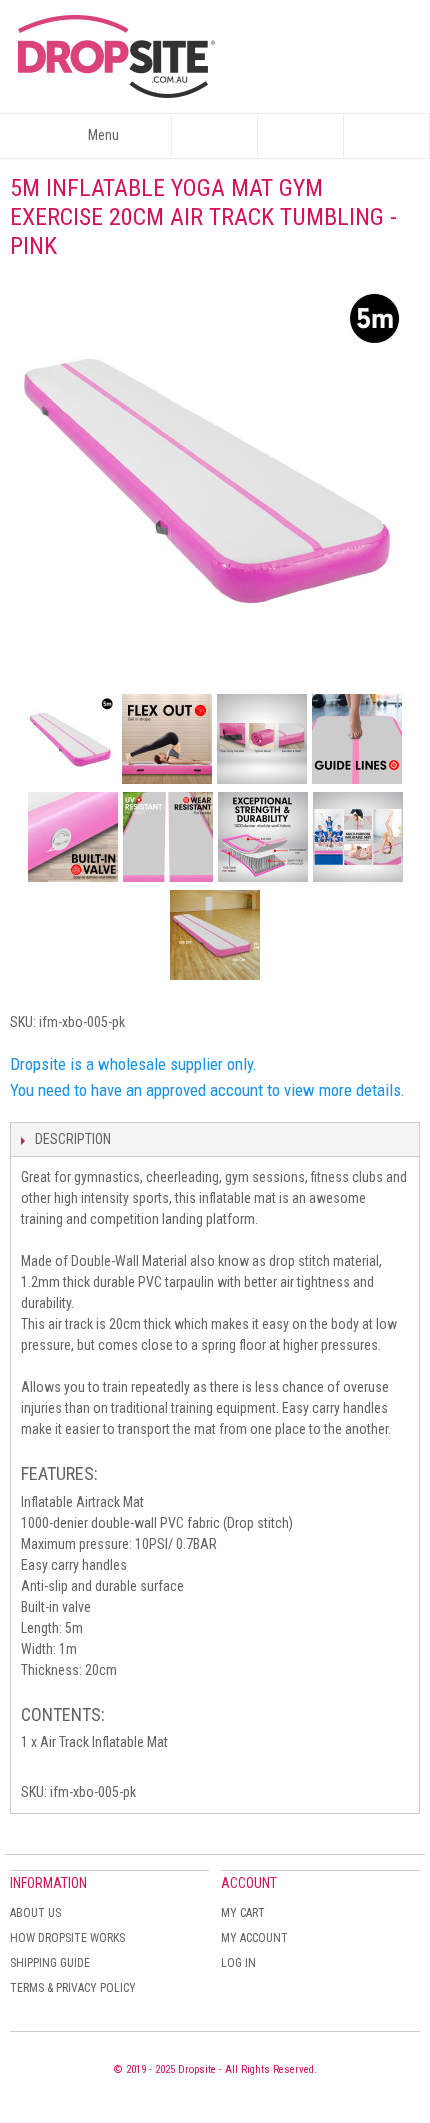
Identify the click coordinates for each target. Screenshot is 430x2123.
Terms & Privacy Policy (73, 1988)
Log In (238, 1963)
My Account (254, 1938)
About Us (35, 1913)
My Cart (243, 1913)
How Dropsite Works (67, 1938)
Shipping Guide (50, 1963)
